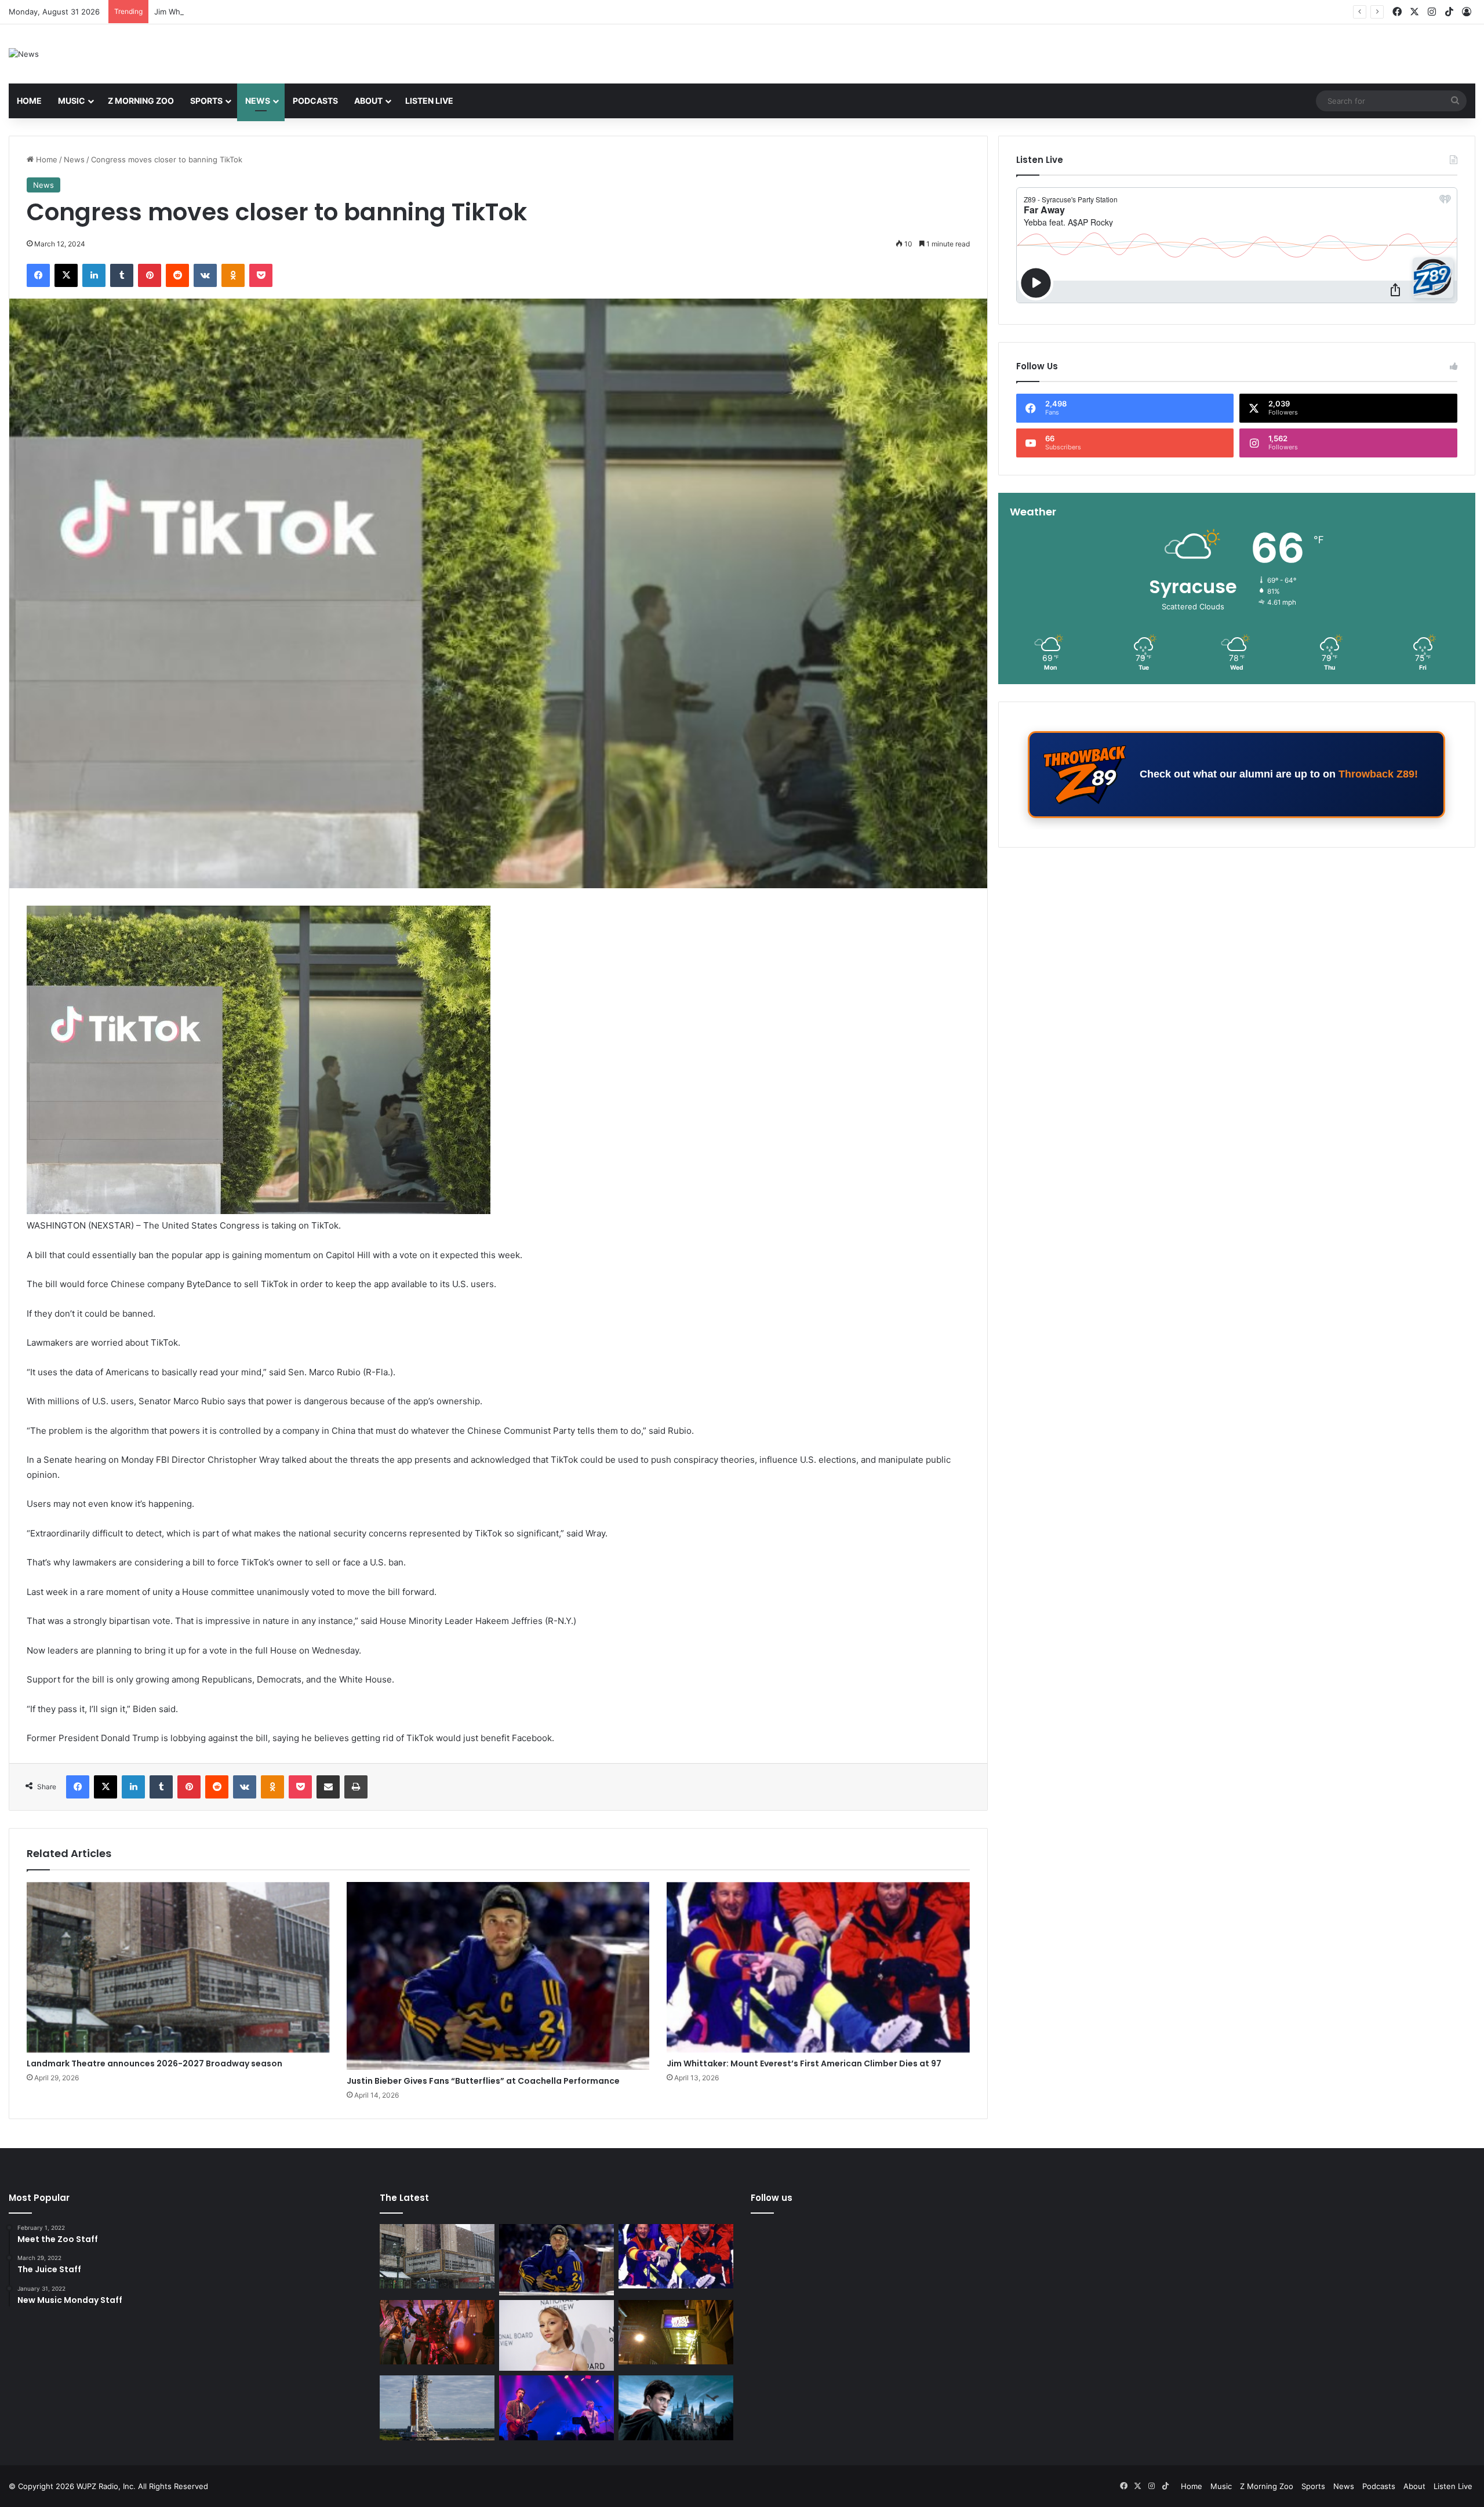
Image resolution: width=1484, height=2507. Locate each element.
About (368, 101)
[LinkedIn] (94, 275)
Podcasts (315, 101)
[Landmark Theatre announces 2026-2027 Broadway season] (178, 1968)
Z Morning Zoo (141, 101)
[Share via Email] (328, 1787)
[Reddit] (177, 275)
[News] (24, 54)
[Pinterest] (150, 275)
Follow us (772, 2198)
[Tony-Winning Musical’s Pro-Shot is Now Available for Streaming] (676, 2332)
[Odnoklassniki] (233, 275)
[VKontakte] (205, 275)
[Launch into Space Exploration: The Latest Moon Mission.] (437, 2408)
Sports (206, 101)
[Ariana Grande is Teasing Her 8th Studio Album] (556, 2336)
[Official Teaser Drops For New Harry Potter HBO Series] (676, 2408)
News (258, 101)
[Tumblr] (122, 275)
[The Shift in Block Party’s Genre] (556, 2408)
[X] (66, 275)
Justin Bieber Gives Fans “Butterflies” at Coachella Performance (483, 2081)
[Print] (356, 1787)
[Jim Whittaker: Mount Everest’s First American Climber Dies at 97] (818, 1968)
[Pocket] (261, 275)
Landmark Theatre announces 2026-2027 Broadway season (154, 2063)
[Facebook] (38, 275)
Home (29, 101)
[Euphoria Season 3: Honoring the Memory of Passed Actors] (437, 2332)
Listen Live (429, 101)
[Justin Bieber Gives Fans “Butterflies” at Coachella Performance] (498, 1976)
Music (72, 101)
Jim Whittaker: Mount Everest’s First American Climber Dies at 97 (804, 2063)
